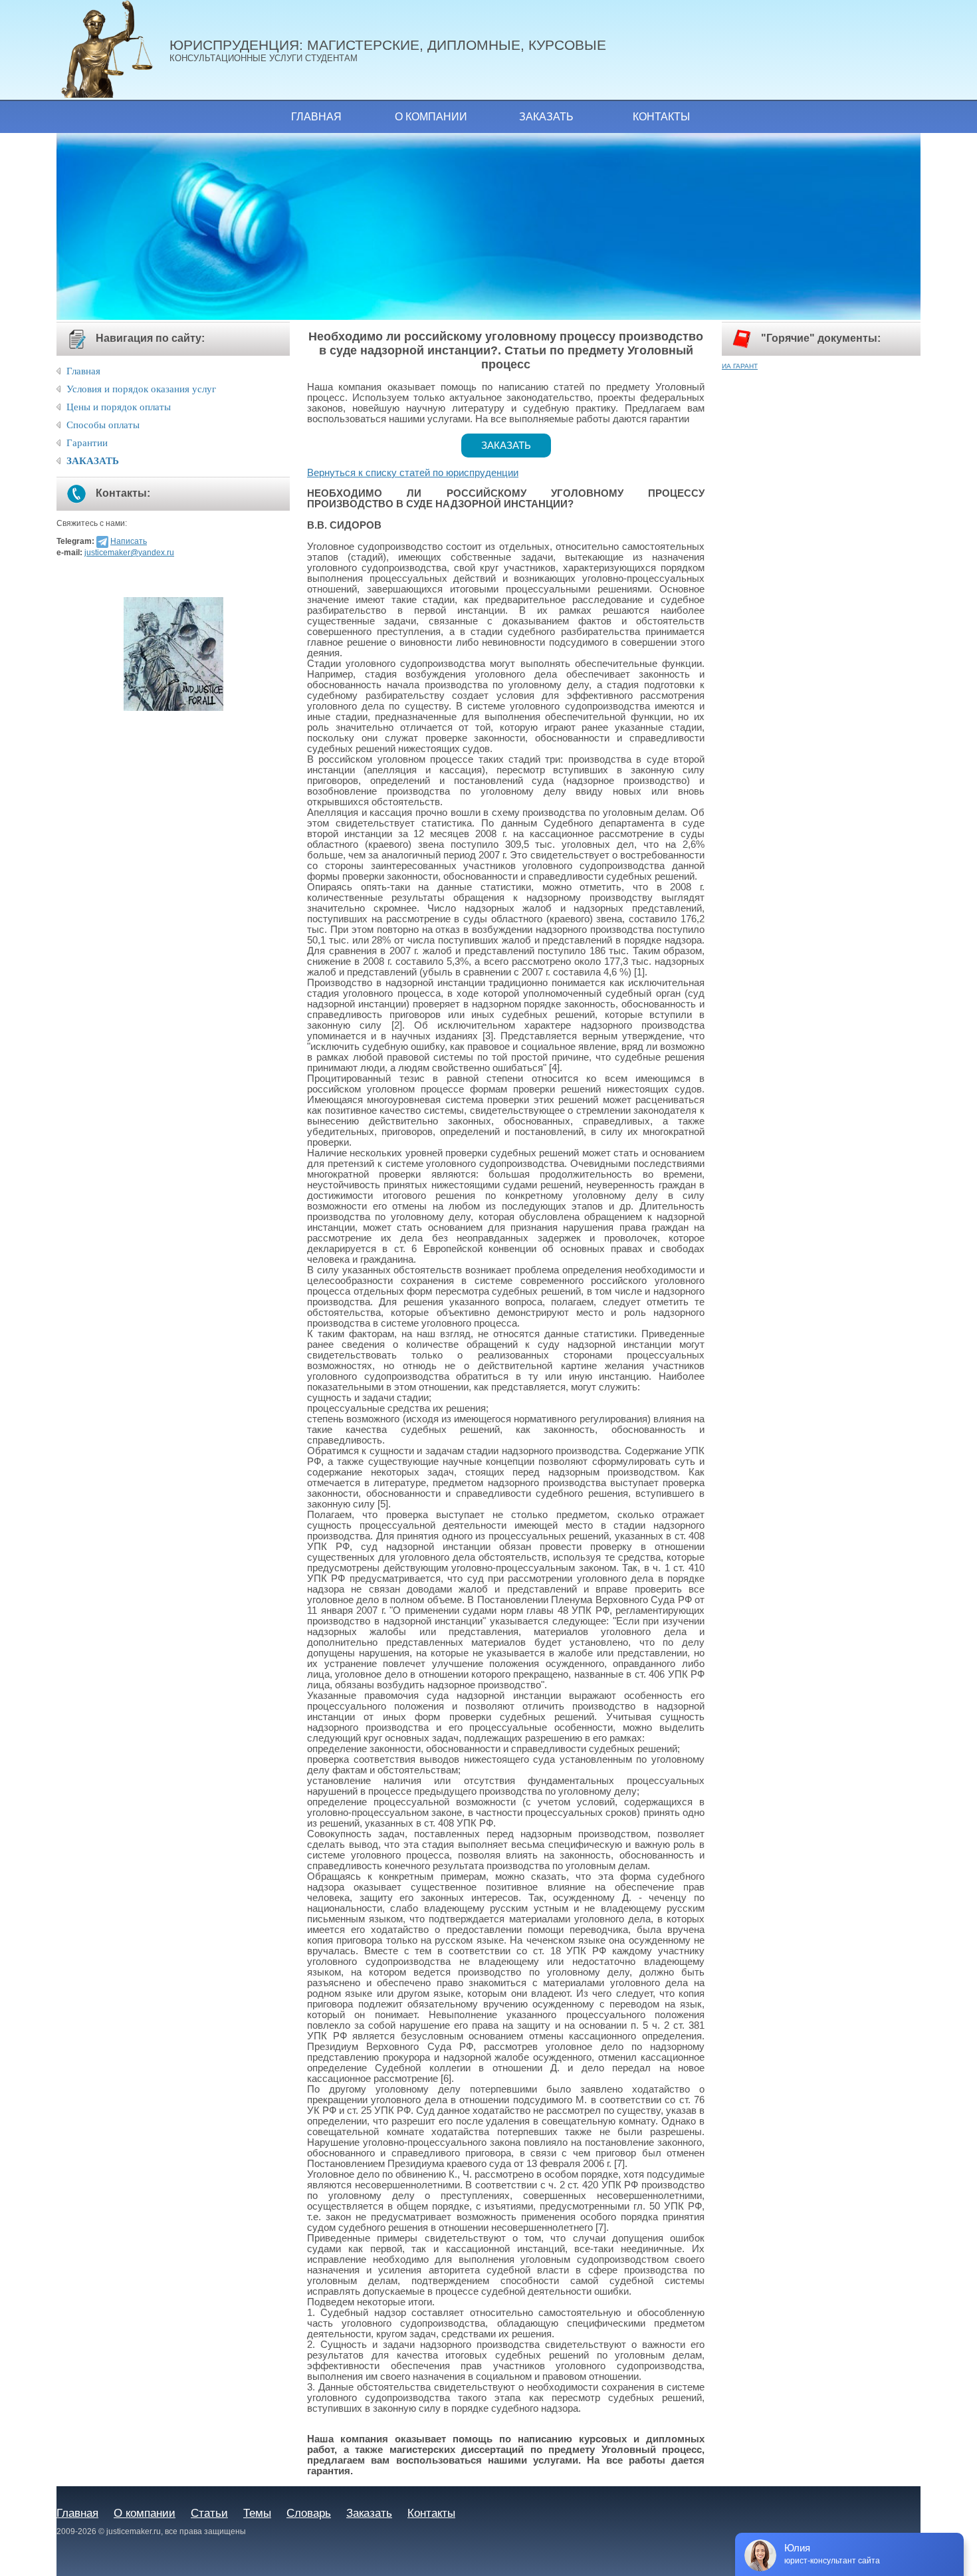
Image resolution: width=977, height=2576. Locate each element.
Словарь (309, 2513)
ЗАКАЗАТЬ (93, 461)
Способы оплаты (103, 425)
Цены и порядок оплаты (119, 407)
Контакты (661, 117)
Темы (257, 2513)
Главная (316, 117)
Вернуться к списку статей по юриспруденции (413, 473)
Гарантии (87, 443)
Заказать (546, 117)
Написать (129, 541)
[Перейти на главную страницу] (113, 50)
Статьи (209, 2513)
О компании (431, 117)
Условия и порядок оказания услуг (141, 389)
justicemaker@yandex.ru (129, 553)
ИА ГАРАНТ (740, 366)
